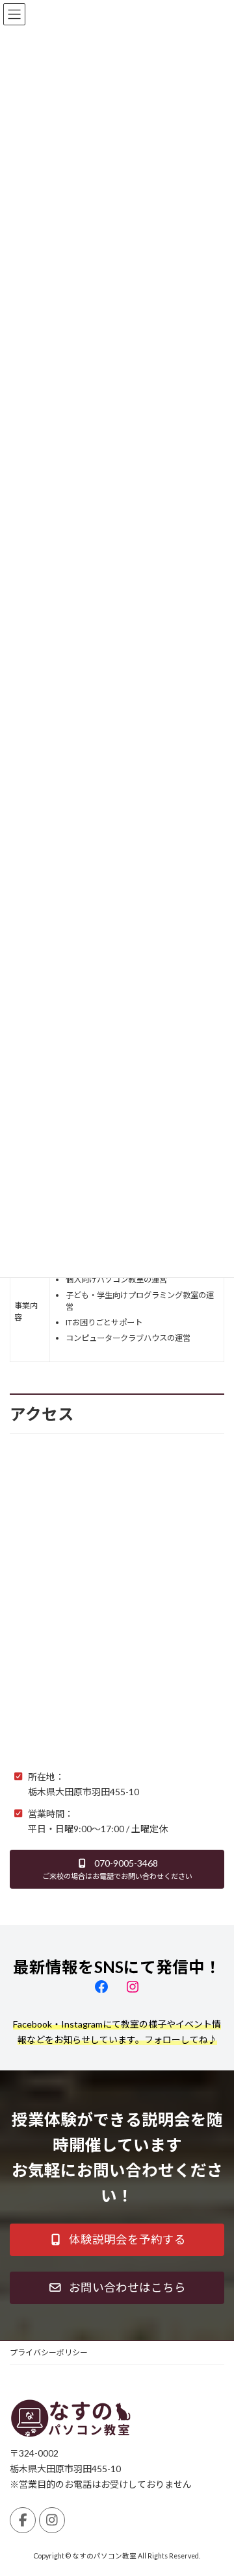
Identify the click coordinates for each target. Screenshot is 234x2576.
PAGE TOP (215, 2485)
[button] (117, 1869)
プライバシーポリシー (49, 2352)
